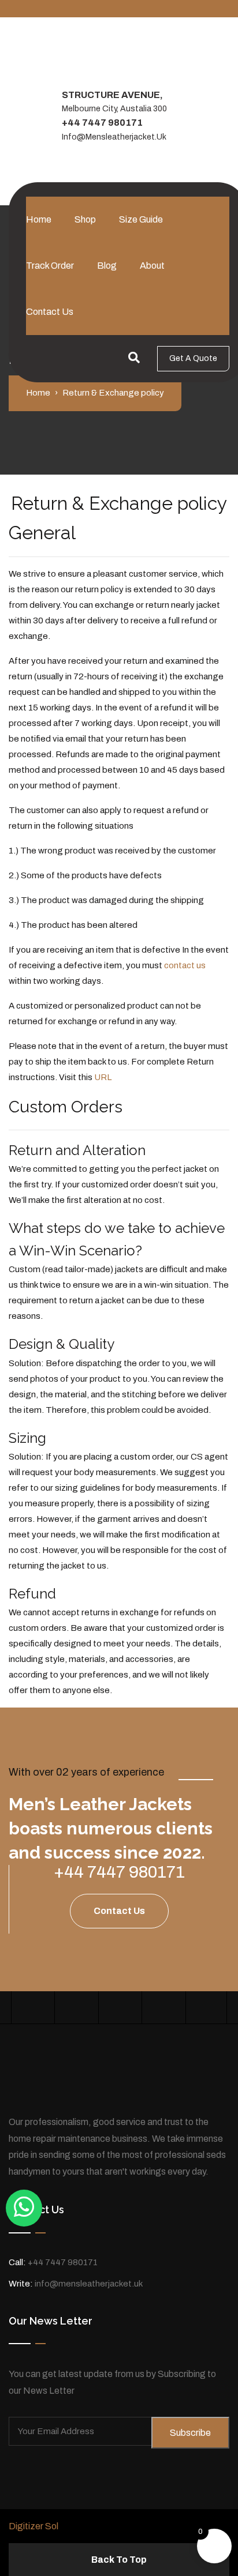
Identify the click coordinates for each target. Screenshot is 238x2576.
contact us (185, 965)
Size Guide (141, 219)
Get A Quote (193, 358)
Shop (85, 219)
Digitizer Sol (34, 2526)
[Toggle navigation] (34, 192)
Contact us (50, 312)
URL (103, 1077)
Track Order (50, 266)
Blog (107, 266)
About (152, 266)
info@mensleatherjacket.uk (114, 137)
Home (39, 219)
